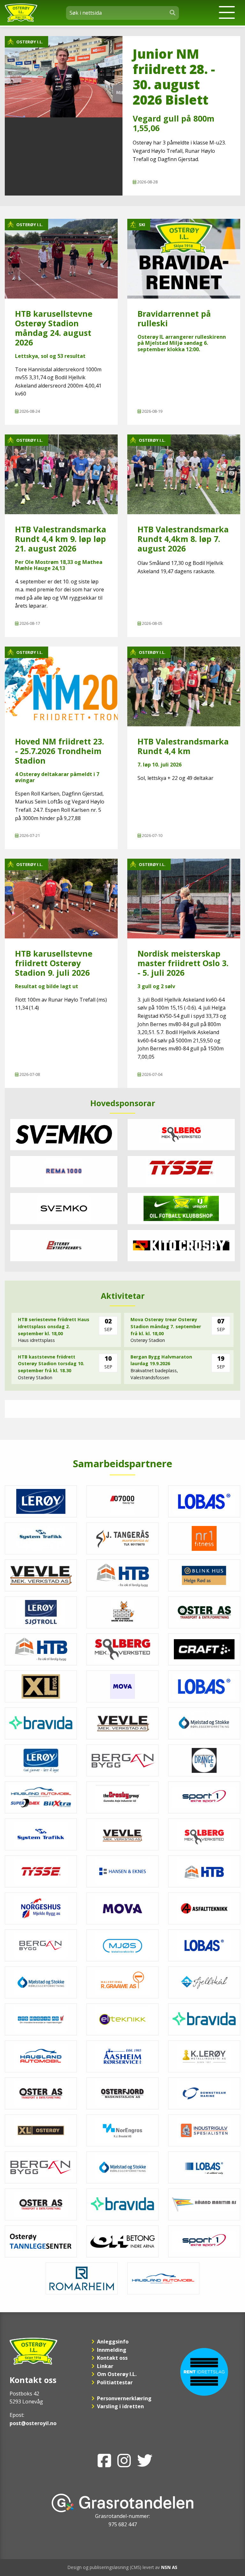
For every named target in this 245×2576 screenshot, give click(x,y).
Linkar (105, 2366)
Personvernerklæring (124, 2398)
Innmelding (112, 2350)
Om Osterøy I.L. (117, 2374)
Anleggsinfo (113, 2342)
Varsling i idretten (120, 2406)
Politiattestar (115, 2382)
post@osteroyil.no (33, 2423)
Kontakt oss (112, 2358)
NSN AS (169, 2567)
